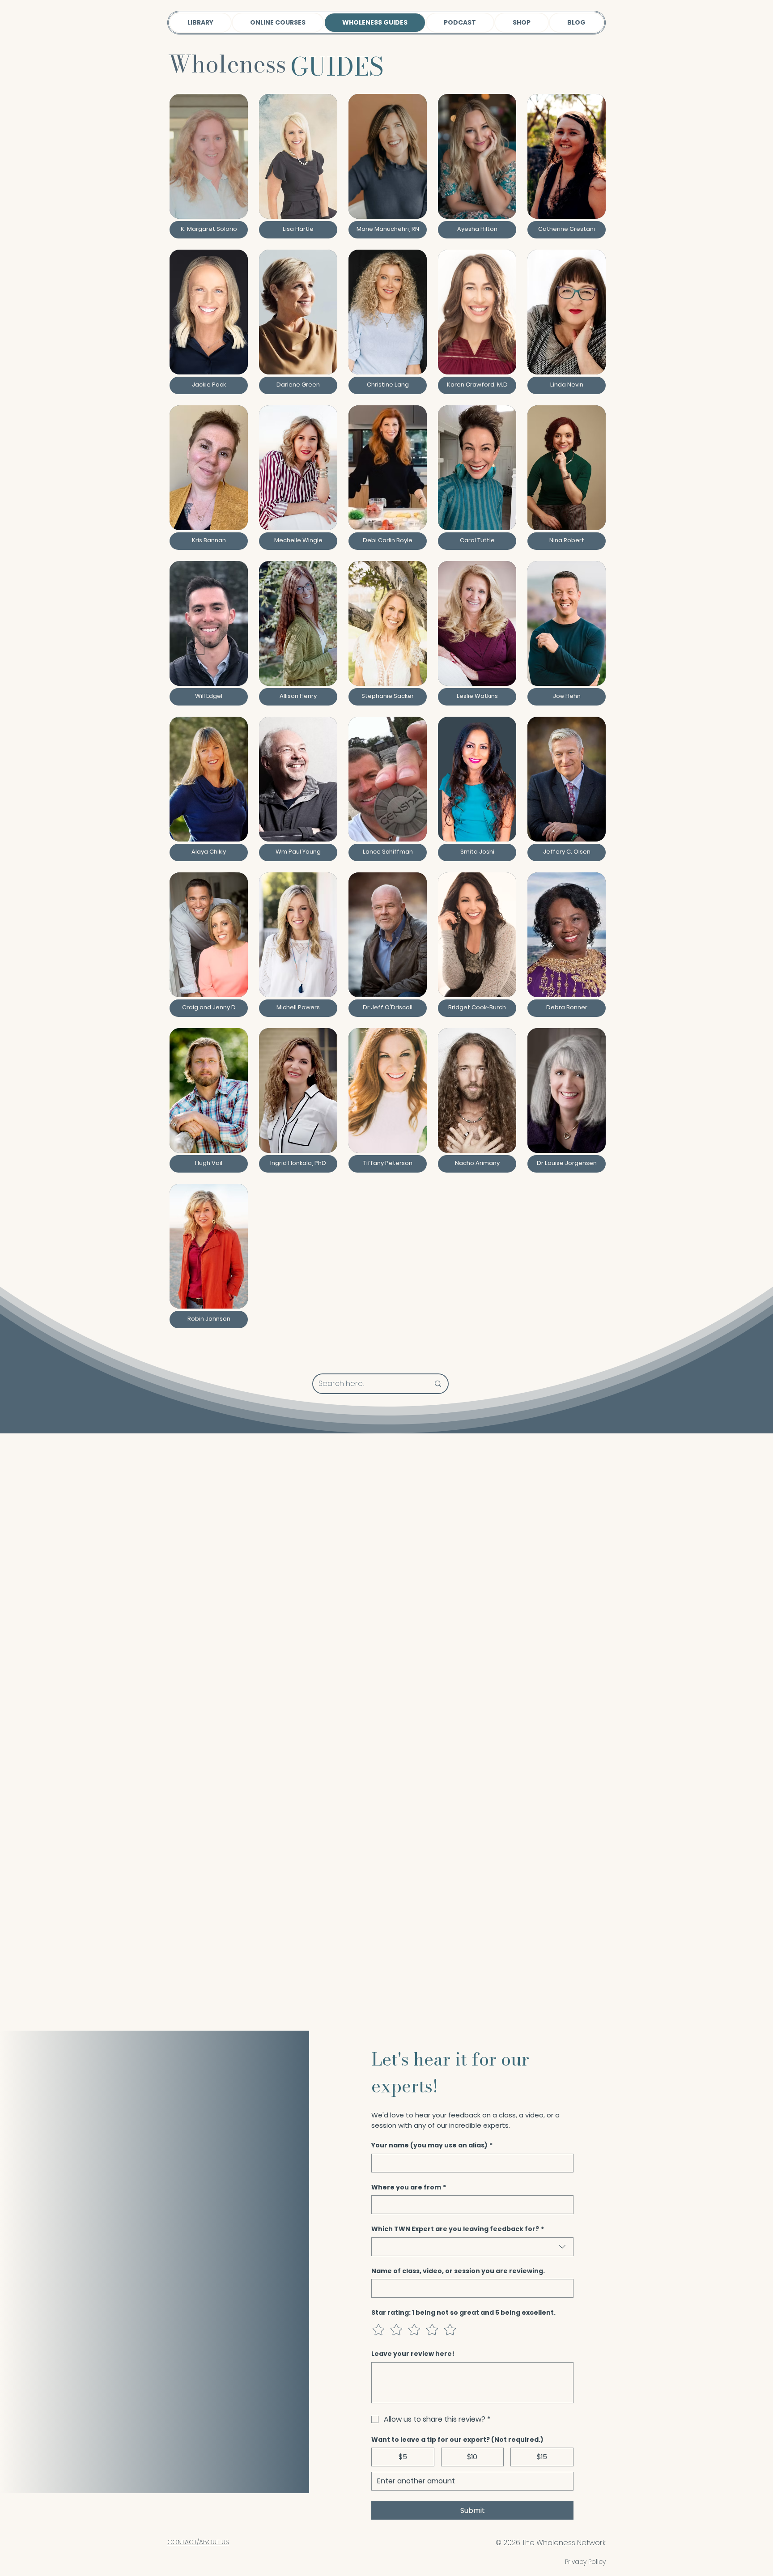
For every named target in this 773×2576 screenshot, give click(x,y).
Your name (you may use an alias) (432, 2145)
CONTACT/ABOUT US (198, 2542)
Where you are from (409, 2187)
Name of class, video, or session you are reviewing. (458, 2271)
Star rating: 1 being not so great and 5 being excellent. (463, 2313)
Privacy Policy (585, 2562)
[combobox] (472, 2247)
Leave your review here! (413, 2354)
